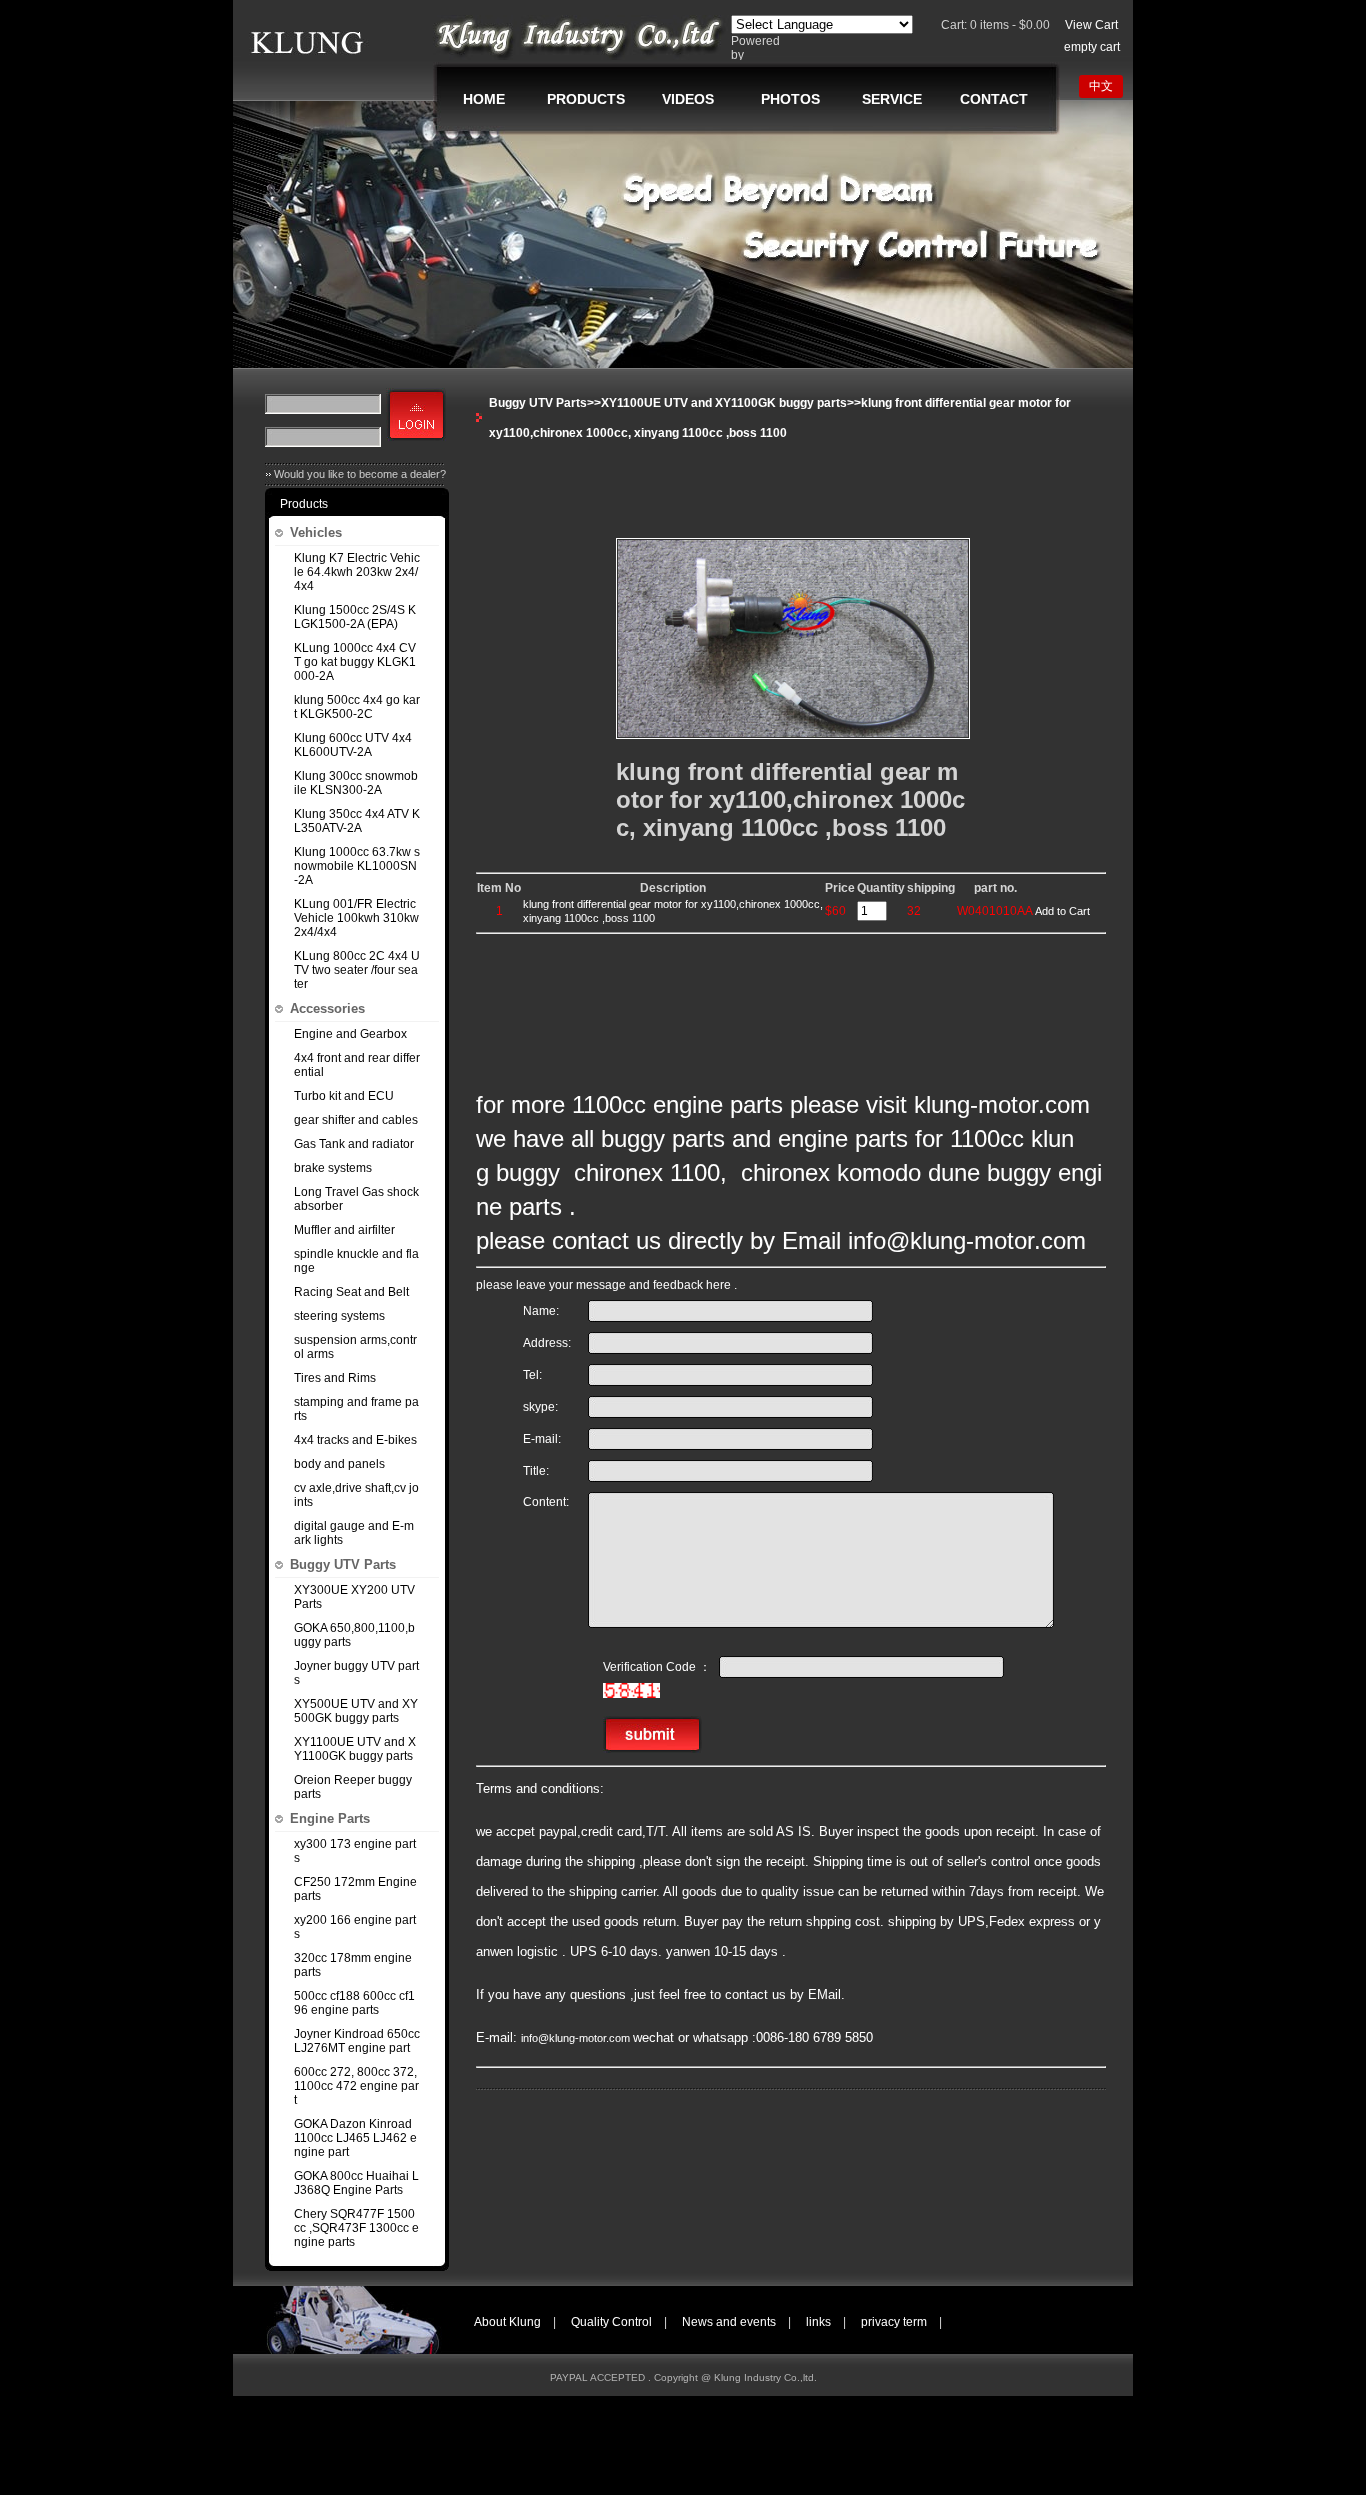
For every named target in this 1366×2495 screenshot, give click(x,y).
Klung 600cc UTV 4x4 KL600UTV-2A (353, 745)
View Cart (1091, 25)
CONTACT (994, 99)
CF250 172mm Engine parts (355, 1889)
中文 (1101, 86)
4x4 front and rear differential (357, 1065)
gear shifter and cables (356, 1120)
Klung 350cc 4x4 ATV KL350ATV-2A (357, 821)
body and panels (339, 1464)
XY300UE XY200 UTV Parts (354, 1597)
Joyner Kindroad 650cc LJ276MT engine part (357, 2041)
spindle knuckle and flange (356, 1261)
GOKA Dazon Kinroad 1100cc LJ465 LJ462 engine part (355, 2138)
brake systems (333, 1168)
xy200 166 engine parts (355, 1927)
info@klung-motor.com (577, 2038)
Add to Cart (1062, 911)
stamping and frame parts (356, 1409)
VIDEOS (688, 99)
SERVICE (892, 99)
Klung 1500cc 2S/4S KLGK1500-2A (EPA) (355, 617)
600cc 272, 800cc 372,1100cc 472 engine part (356, 2086)
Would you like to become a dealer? (360, 474)
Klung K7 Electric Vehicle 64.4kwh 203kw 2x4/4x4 (357, 572)
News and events (729, 2322)
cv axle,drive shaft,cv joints (356, 1495)
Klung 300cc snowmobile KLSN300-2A (356, 783)
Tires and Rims (335, 1378)
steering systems (339, 1316)
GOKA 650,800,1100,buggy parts (354, 1635)
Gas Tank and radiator (354, 1144)
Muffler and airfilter (344, 1230)
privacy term (894, 2322)
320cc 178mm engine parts (353, 1965)
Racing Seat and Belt (351, 1292)
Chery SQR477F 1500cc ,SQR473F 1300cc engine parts (356, 2228)
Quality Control (611, 2322)
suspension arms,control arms (355, 1347)
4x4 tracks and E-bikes (355, 1440)
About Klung (507, 2322)
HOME (484, 99)
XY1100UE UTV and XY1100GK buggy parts (355, 1749)
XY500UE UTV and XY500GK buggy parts (356, 1711)
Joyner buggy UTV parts (356, 1673)
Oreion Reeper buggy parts (353, 1787)
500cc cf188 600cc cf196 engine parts (354, 2003)
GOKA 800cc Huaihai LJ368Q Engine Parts (356, 2183)
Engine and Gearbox (350, 1034)
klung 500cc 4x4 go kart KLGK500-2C (357, 707)
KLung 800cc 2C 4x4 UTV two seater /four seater (357, 970)
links (818, 2322)
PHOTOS (790, 99)
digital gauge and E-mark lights (354, 1533)
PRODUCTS (586, 99)
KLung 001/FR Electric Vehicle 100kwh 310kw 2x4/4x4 (356, 918)
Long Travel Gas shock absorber (356, 1199)
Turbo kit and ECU (344, 1096)
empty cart (1092, 47)
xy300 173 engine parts (355, 1851)
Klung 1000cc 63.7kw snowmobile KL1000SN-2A (357, 866)
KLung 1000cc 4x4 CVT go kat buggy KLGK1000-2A (355, 662)
